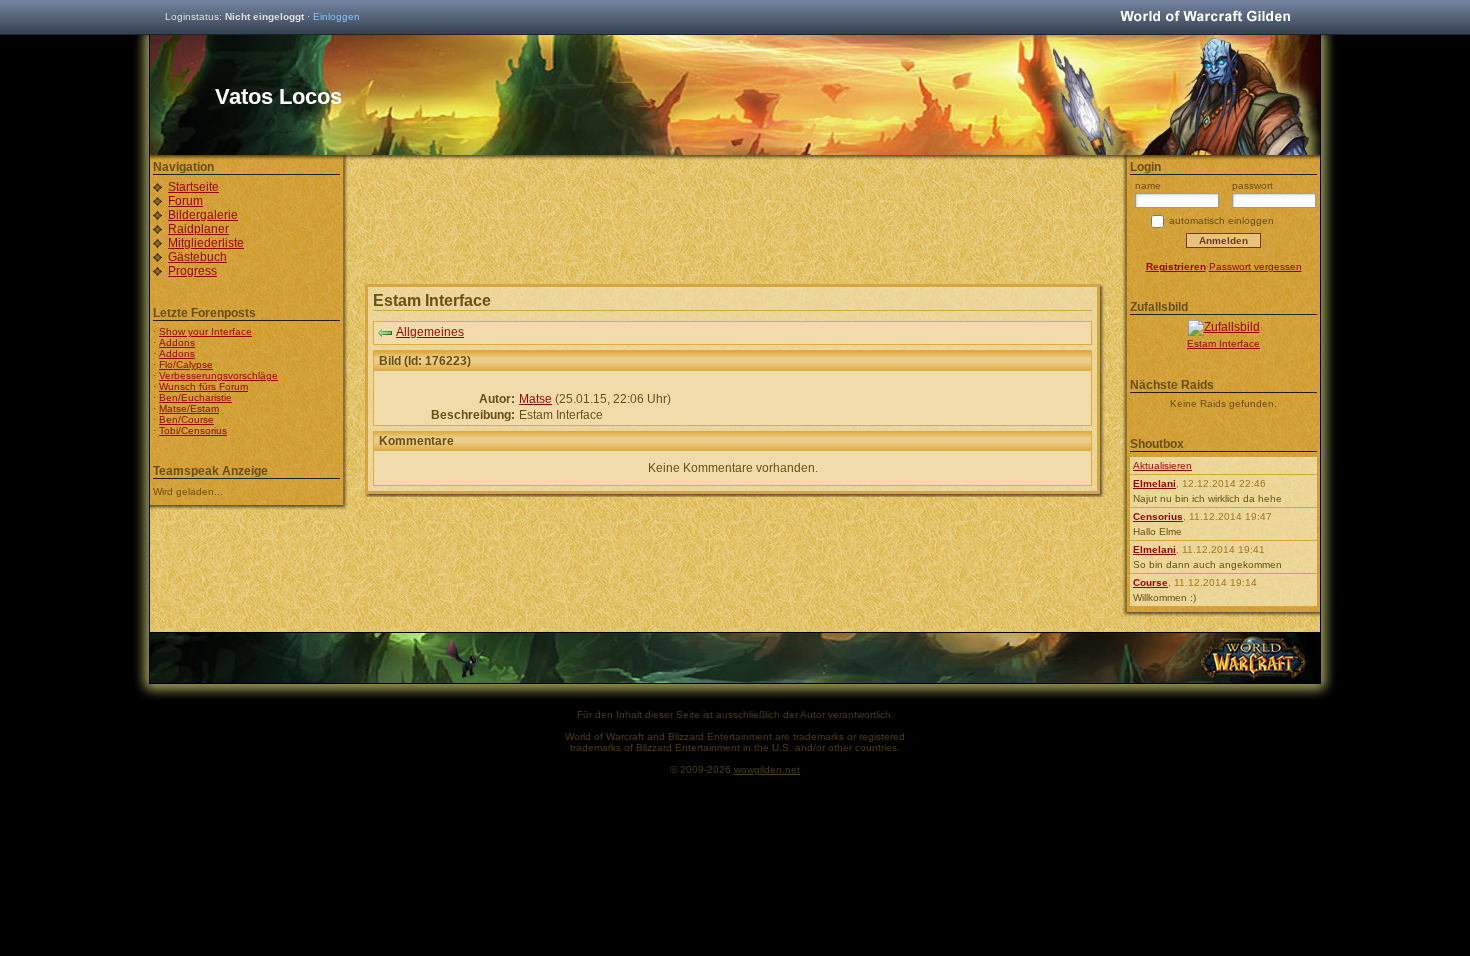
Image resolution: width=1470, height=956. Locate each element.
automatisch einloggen (1221, 220)
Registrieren (1176, 266)
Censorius (1158, 516)
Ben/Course (186, 419)
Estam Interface (1223, 343)
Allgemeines (430, 332)
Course (1150, 582)
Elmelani (1154, 483)
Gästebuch (197, 257)
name (1148, 185)
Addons (177, 342)
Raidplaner (198, 229)
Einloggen (336, 16)
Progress (192, 271)
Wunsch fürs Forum (203, 386)
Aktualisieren (1162, 465)
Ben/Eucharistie (195, 397)
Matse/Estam (189, 408)
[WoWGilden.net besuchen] (1205, 17)
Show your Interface (205, 331)
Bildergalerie (203, 215)
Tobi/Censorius (193, 430)
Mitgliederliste (206, 243)
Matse (535, 399)
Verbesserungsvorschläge (218, 375)
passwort (1252, 185)
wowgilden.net (767, 769)
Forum (185, 201)
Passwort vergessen (1255, 266)
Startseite (193, 187)
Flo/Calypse (186, 364)
